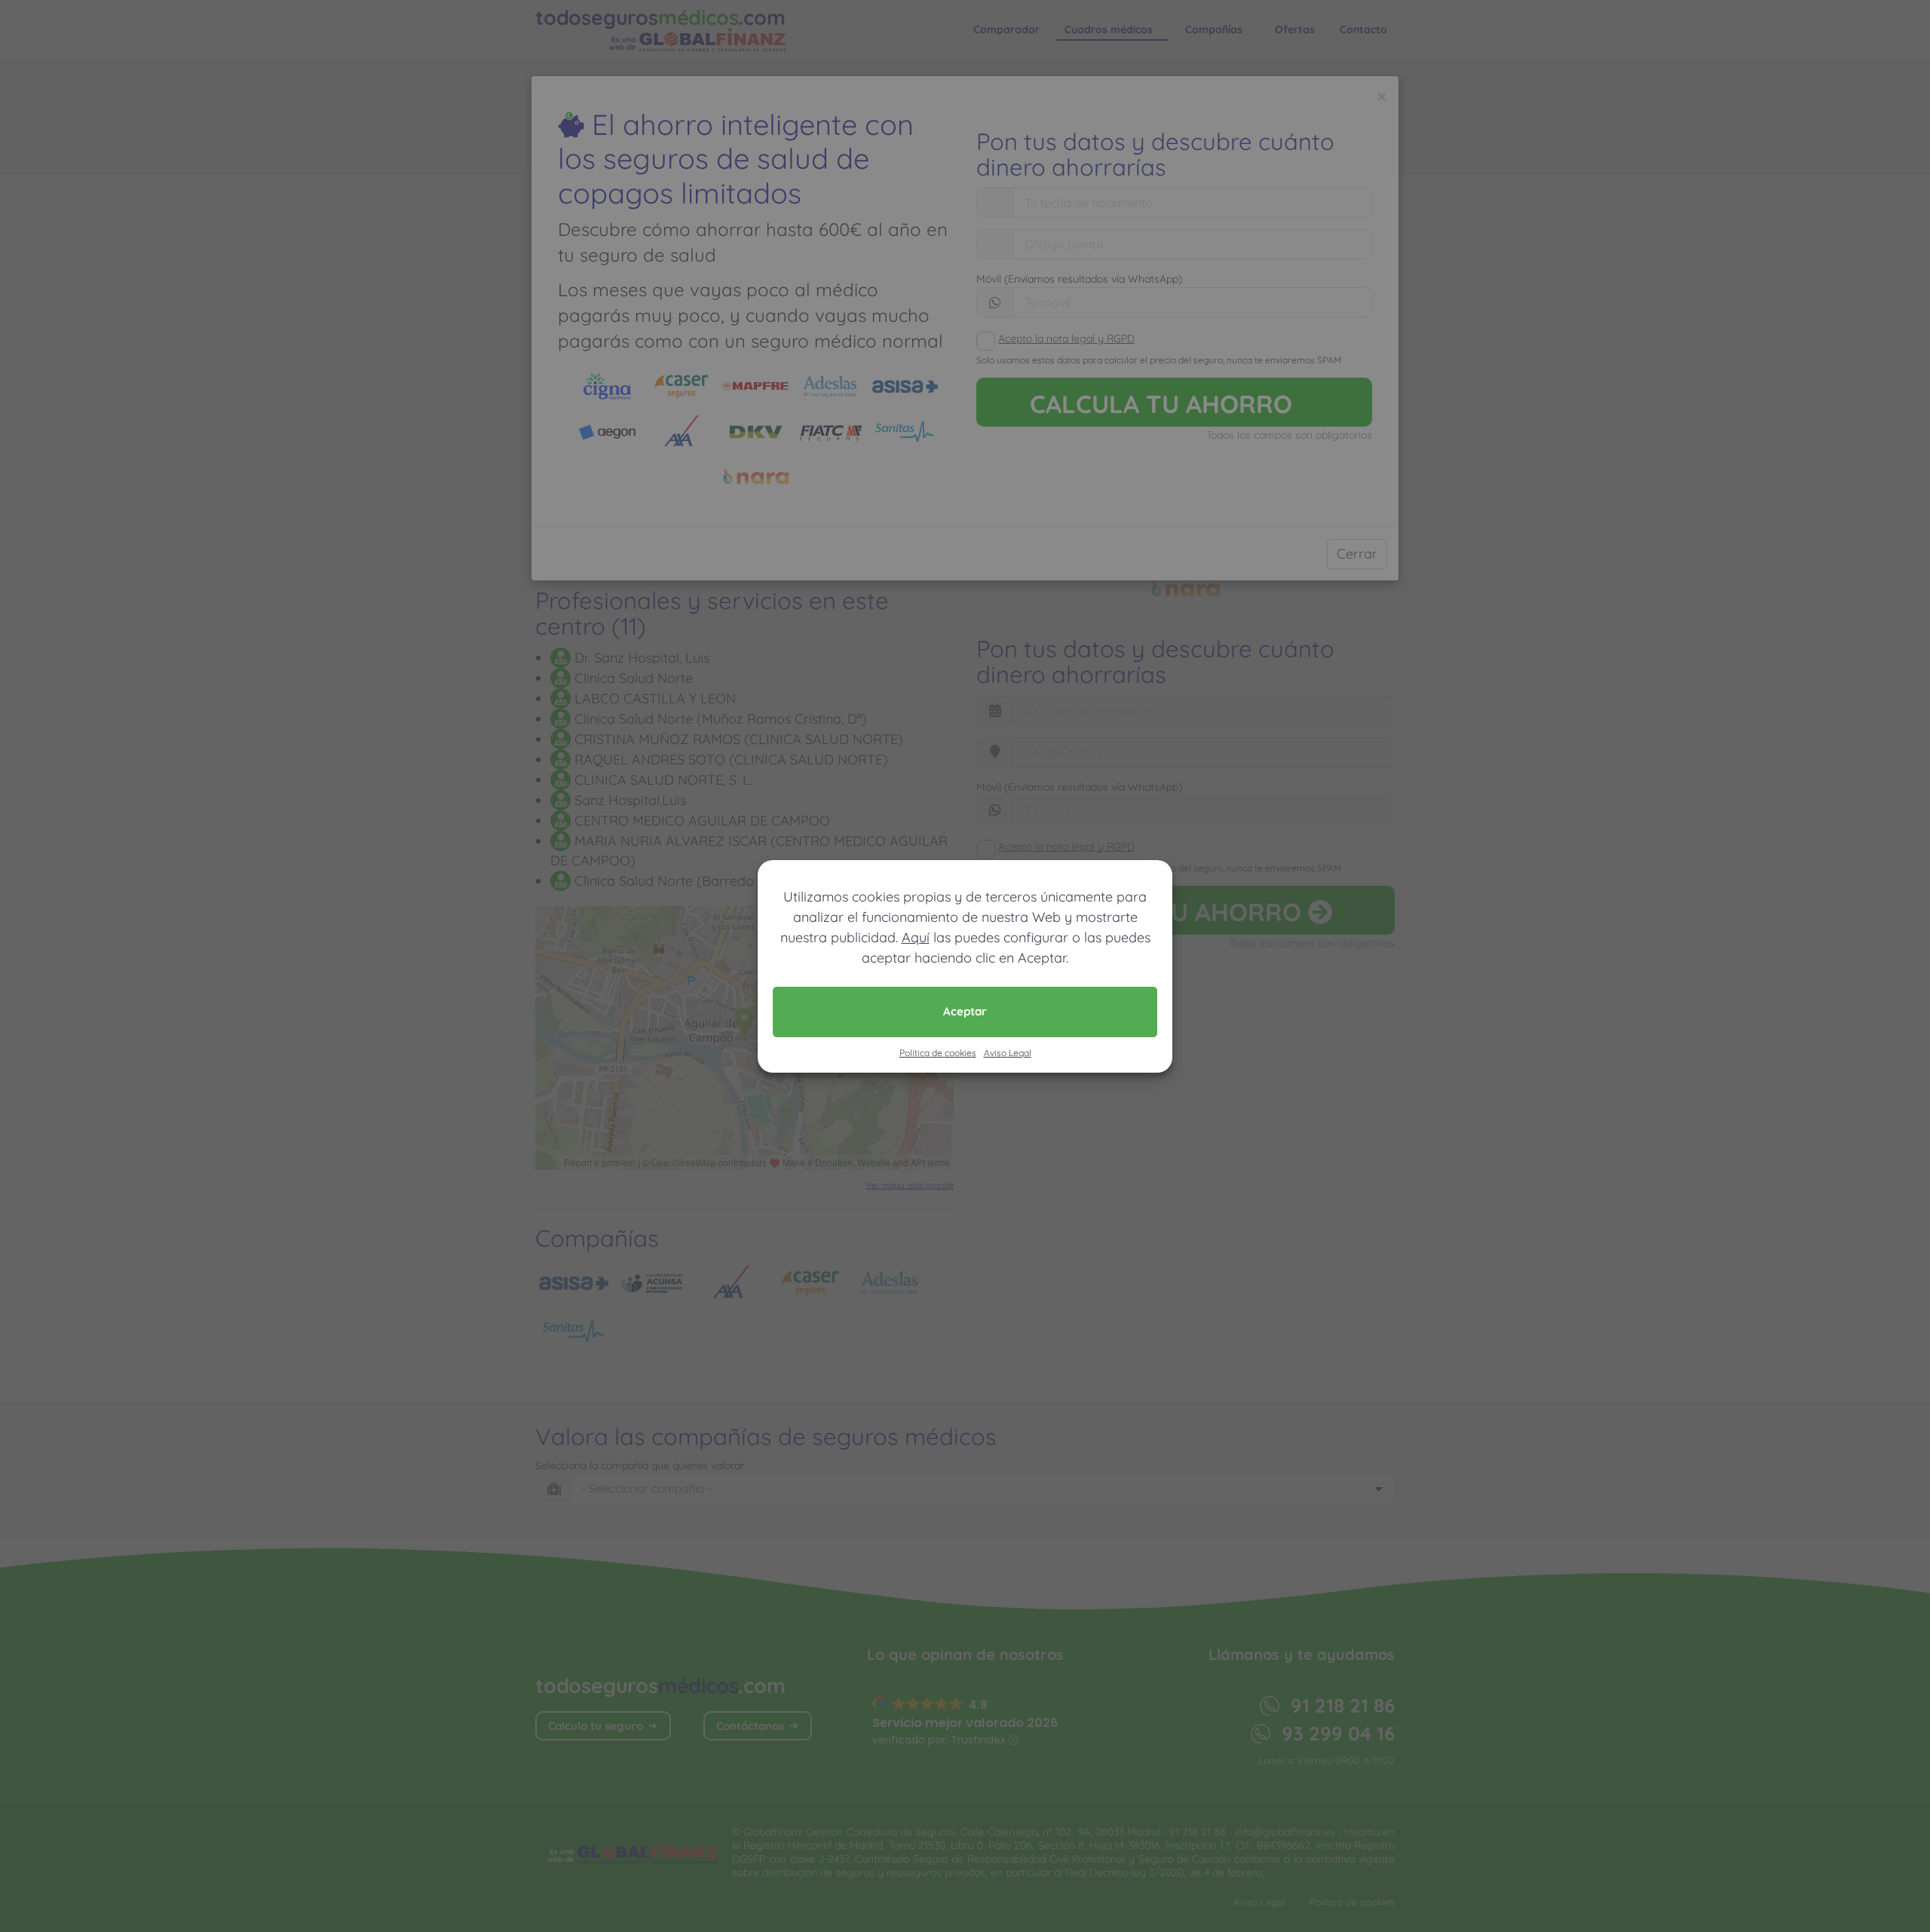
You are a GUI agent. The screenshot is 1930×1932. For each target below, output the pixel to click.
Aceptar (965, 1011)
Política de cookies (938, 1053)
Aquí (916, 937)
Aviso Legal (1008, 1053)
